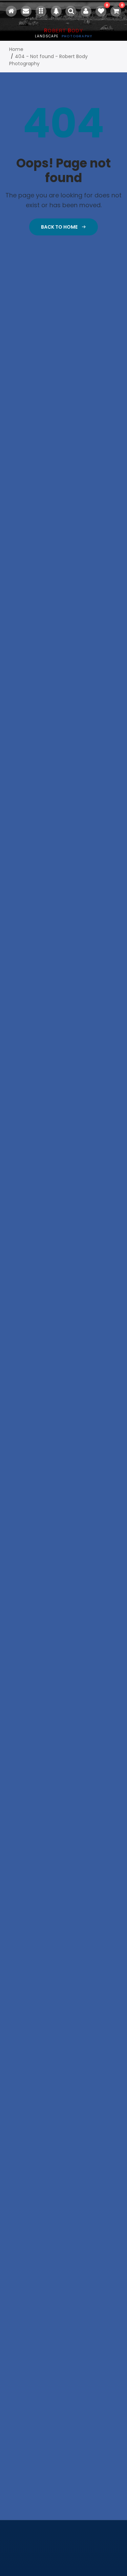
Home (16, 49)
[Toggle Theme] (56, 11)
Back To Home (60, 227)
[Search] (71, 11)
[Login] (86, 11)
